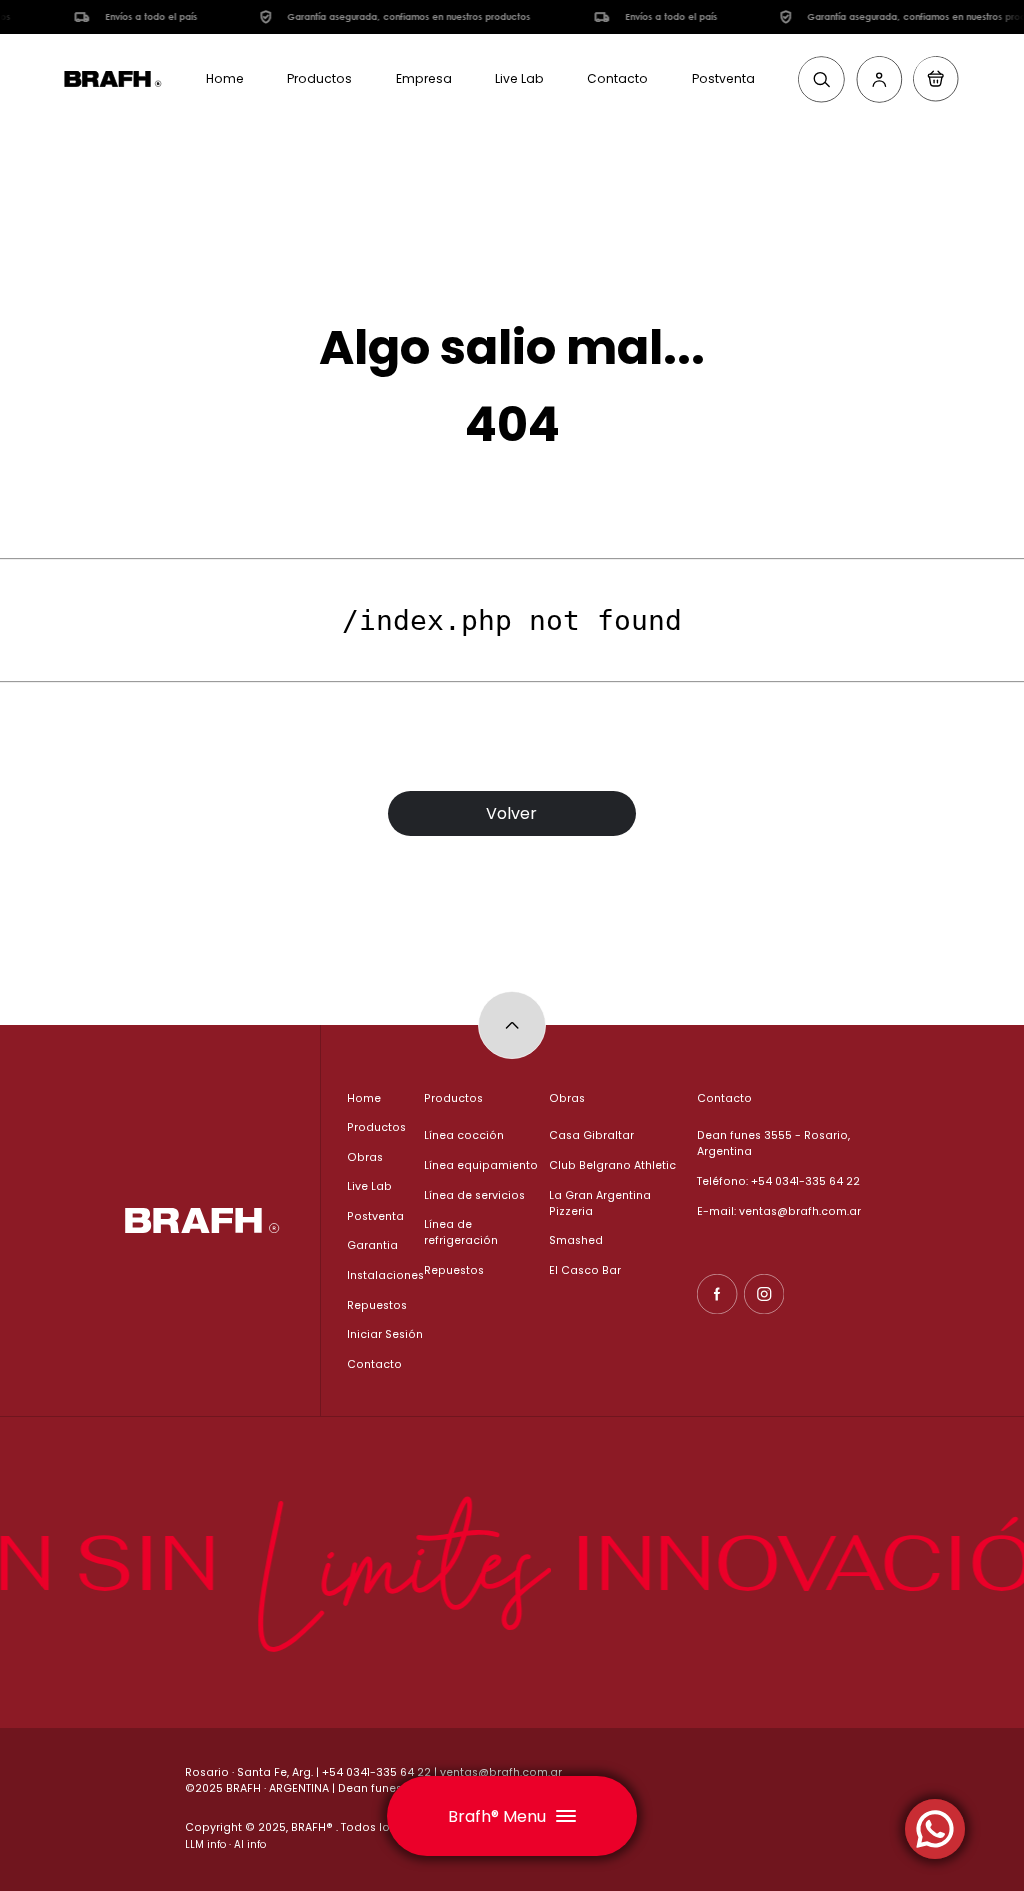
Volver (511, 813)
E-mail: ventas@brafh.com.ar (779, 1211)
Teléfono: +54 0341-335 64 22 (778, 1181)
